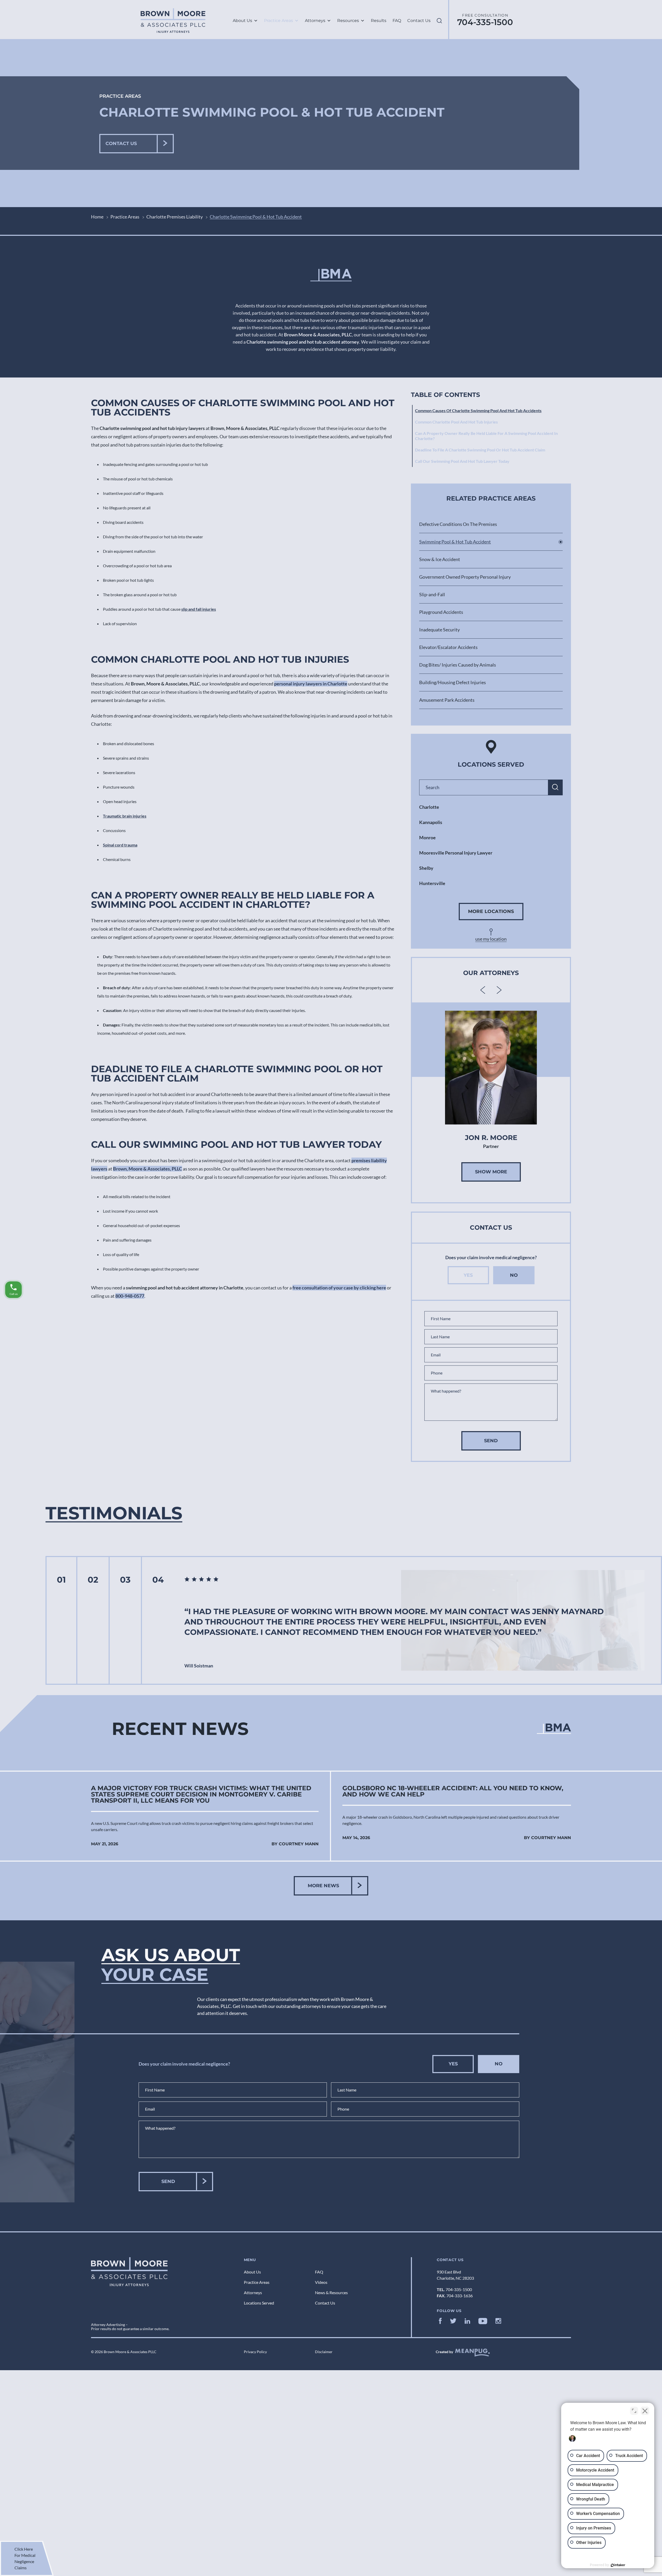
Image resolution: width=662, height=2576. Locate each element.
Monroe (427, 837)
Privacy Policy (255, 2352)
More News (323, 1886)
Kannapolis (431, 822)
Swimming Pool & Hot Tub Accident (455, 542)
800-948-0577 (130, 1296)
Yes (468, 1275)
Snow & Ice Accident (440, 559)
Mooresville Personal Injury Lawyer (456, 853)
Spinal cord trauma (120, 845)
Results (379, 21)
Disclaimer (324, 2352)
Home (97, 217)
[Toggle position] (634, 2411)
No (514, 1275)
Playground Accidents (441, 612)
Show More (491, 1172)
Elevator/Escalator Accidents (448, 647)
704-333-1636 (460, 2296)
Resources (348, 21)
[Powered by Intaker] (618, 2565)
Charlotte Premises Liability (175, 217)
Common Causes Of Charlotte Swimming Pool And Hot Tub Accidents (478, 410)
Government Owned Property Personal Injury (465, 577)
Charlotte (429, 807)
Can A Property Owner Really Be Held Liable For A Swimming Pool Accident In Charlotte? (486, 436)
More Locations (491, 911)
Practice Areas (279, 21)
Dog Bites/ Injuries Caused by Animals (458, 665)
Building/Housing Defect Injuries (453, 682)
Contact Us (419, 21)
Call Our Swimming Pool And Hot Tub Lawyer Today (462, 461)
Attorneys (315, 21)
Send (491, 1441)
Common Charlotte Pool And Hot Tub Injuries (456, 422)
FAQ (397, 21)
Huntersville (432, 883)
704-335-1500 (485, 22)
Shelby (426, 868)
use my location (491, 939)
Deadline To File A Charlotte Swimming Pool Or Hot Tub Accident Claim (480, 450)
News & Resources (331, 2292)
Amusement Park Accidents (447, 700)
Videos (321, 2282)
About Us (242, 21)
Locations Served (259, 2303)
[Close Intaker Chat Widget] (645, 2411)
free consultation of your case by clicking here (339, 1288)
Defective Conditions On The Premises (458, 524)
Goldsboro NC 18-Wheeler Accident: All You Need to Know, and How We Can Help (453, 1791)
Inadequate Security (439, 630)
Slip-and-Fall (432, 594)
